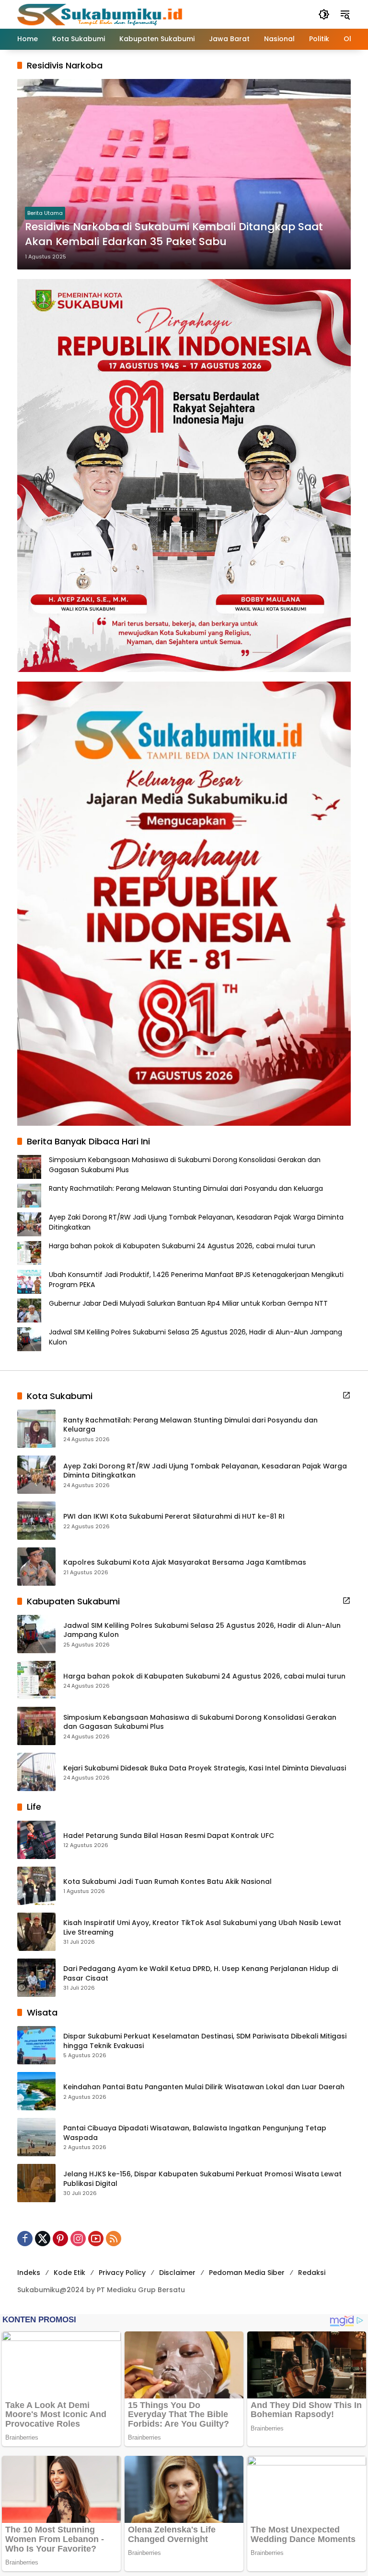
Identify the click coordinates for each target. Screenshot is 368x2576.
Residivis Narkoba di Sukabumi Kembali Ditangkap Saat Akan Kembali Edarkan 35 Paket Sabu (174, 234)
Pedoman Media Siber (247, 2273)
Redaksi (312, 2273)
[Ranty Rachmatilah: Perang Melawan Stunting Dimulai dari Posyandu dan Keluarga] (36, 1429)
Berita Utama (45, 213)
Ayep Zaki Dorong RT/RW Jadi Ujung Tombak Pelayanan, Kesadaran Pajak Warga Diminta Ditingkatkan (205, 1471)
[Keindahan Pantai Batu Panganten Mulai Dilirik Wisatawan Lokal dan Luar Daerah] (36, 2091)
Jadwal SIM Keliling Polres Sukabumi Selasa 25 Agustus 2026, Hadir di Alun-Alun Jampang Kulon (202, 1630)
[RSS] (114, 2239)
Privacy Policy (122, 2273)
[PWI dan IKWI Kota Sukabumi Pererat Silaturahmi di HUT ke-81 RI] (36, 1521)
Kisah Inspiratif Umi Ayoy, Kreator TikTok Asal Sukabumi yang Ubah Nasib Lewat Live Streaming (202, 1928)
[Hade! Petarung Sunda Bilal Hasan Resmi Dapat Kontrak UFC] (36, 1840)
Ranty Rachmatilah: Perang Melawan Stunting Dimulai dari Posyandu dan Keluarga (186, 1188)
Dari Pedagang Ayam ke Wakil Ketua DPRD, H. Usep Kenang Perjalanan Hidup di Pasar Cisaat (201, 1974)
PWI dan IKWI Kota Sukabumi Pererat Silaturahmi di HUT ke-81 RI (174, 1517)
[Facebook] (25, 2239)
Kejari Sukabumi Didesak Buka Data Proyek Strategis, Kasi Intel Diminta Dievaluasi (205, 1768)
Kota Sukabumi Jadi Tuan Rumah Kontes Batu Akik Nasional (167, 1882)
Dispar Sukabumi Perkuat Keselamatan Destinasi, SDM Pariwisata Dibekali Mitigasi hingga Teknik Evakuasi (205, 2041)
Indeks (29, 2273)
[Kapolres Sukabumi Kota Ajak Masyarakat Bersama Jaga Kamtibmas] (36, 1567)
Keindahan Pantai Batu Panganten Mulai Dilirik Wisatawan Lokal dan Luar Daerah (204, 2087)
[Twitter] (43, 2239)
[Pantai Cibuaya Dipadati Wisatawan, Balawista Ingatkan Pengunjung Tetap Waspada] (36, 2137)
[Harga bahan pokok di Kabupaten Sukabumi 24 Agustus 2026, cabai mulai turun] (36, 1680)
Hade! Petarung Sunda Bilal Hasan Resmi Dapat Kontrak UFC (169, 1836)
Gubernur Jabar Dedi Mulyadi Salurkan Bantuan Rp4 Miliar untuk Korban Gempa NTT (188, 1303)
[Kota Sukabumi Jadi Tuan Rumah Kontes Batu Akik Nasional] (36, 1886)
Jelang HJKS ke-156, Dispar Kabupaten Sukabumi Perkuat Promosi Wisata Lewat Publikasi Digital (202, 2179)
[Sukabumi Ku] (101, 14)
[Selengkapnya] (346, 1395)
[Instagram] (78, 2239)
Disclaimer (177, 2273)
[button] (324, 14)
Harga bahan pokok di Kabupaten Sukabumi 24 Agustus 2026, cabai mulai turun (182, 1246)
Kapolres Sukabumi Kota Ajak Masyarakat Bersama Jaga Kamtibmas (185, 1562)
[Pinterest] (60, 2239)
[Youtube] (96, 2239)
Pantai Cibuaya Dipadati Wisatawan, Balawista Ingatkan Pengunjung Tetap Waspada (195, 2133)
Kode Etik (69, 2273)
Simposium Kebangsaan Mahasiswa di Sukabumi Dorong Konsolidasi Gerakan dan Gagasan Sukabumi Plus (200, 1722)
